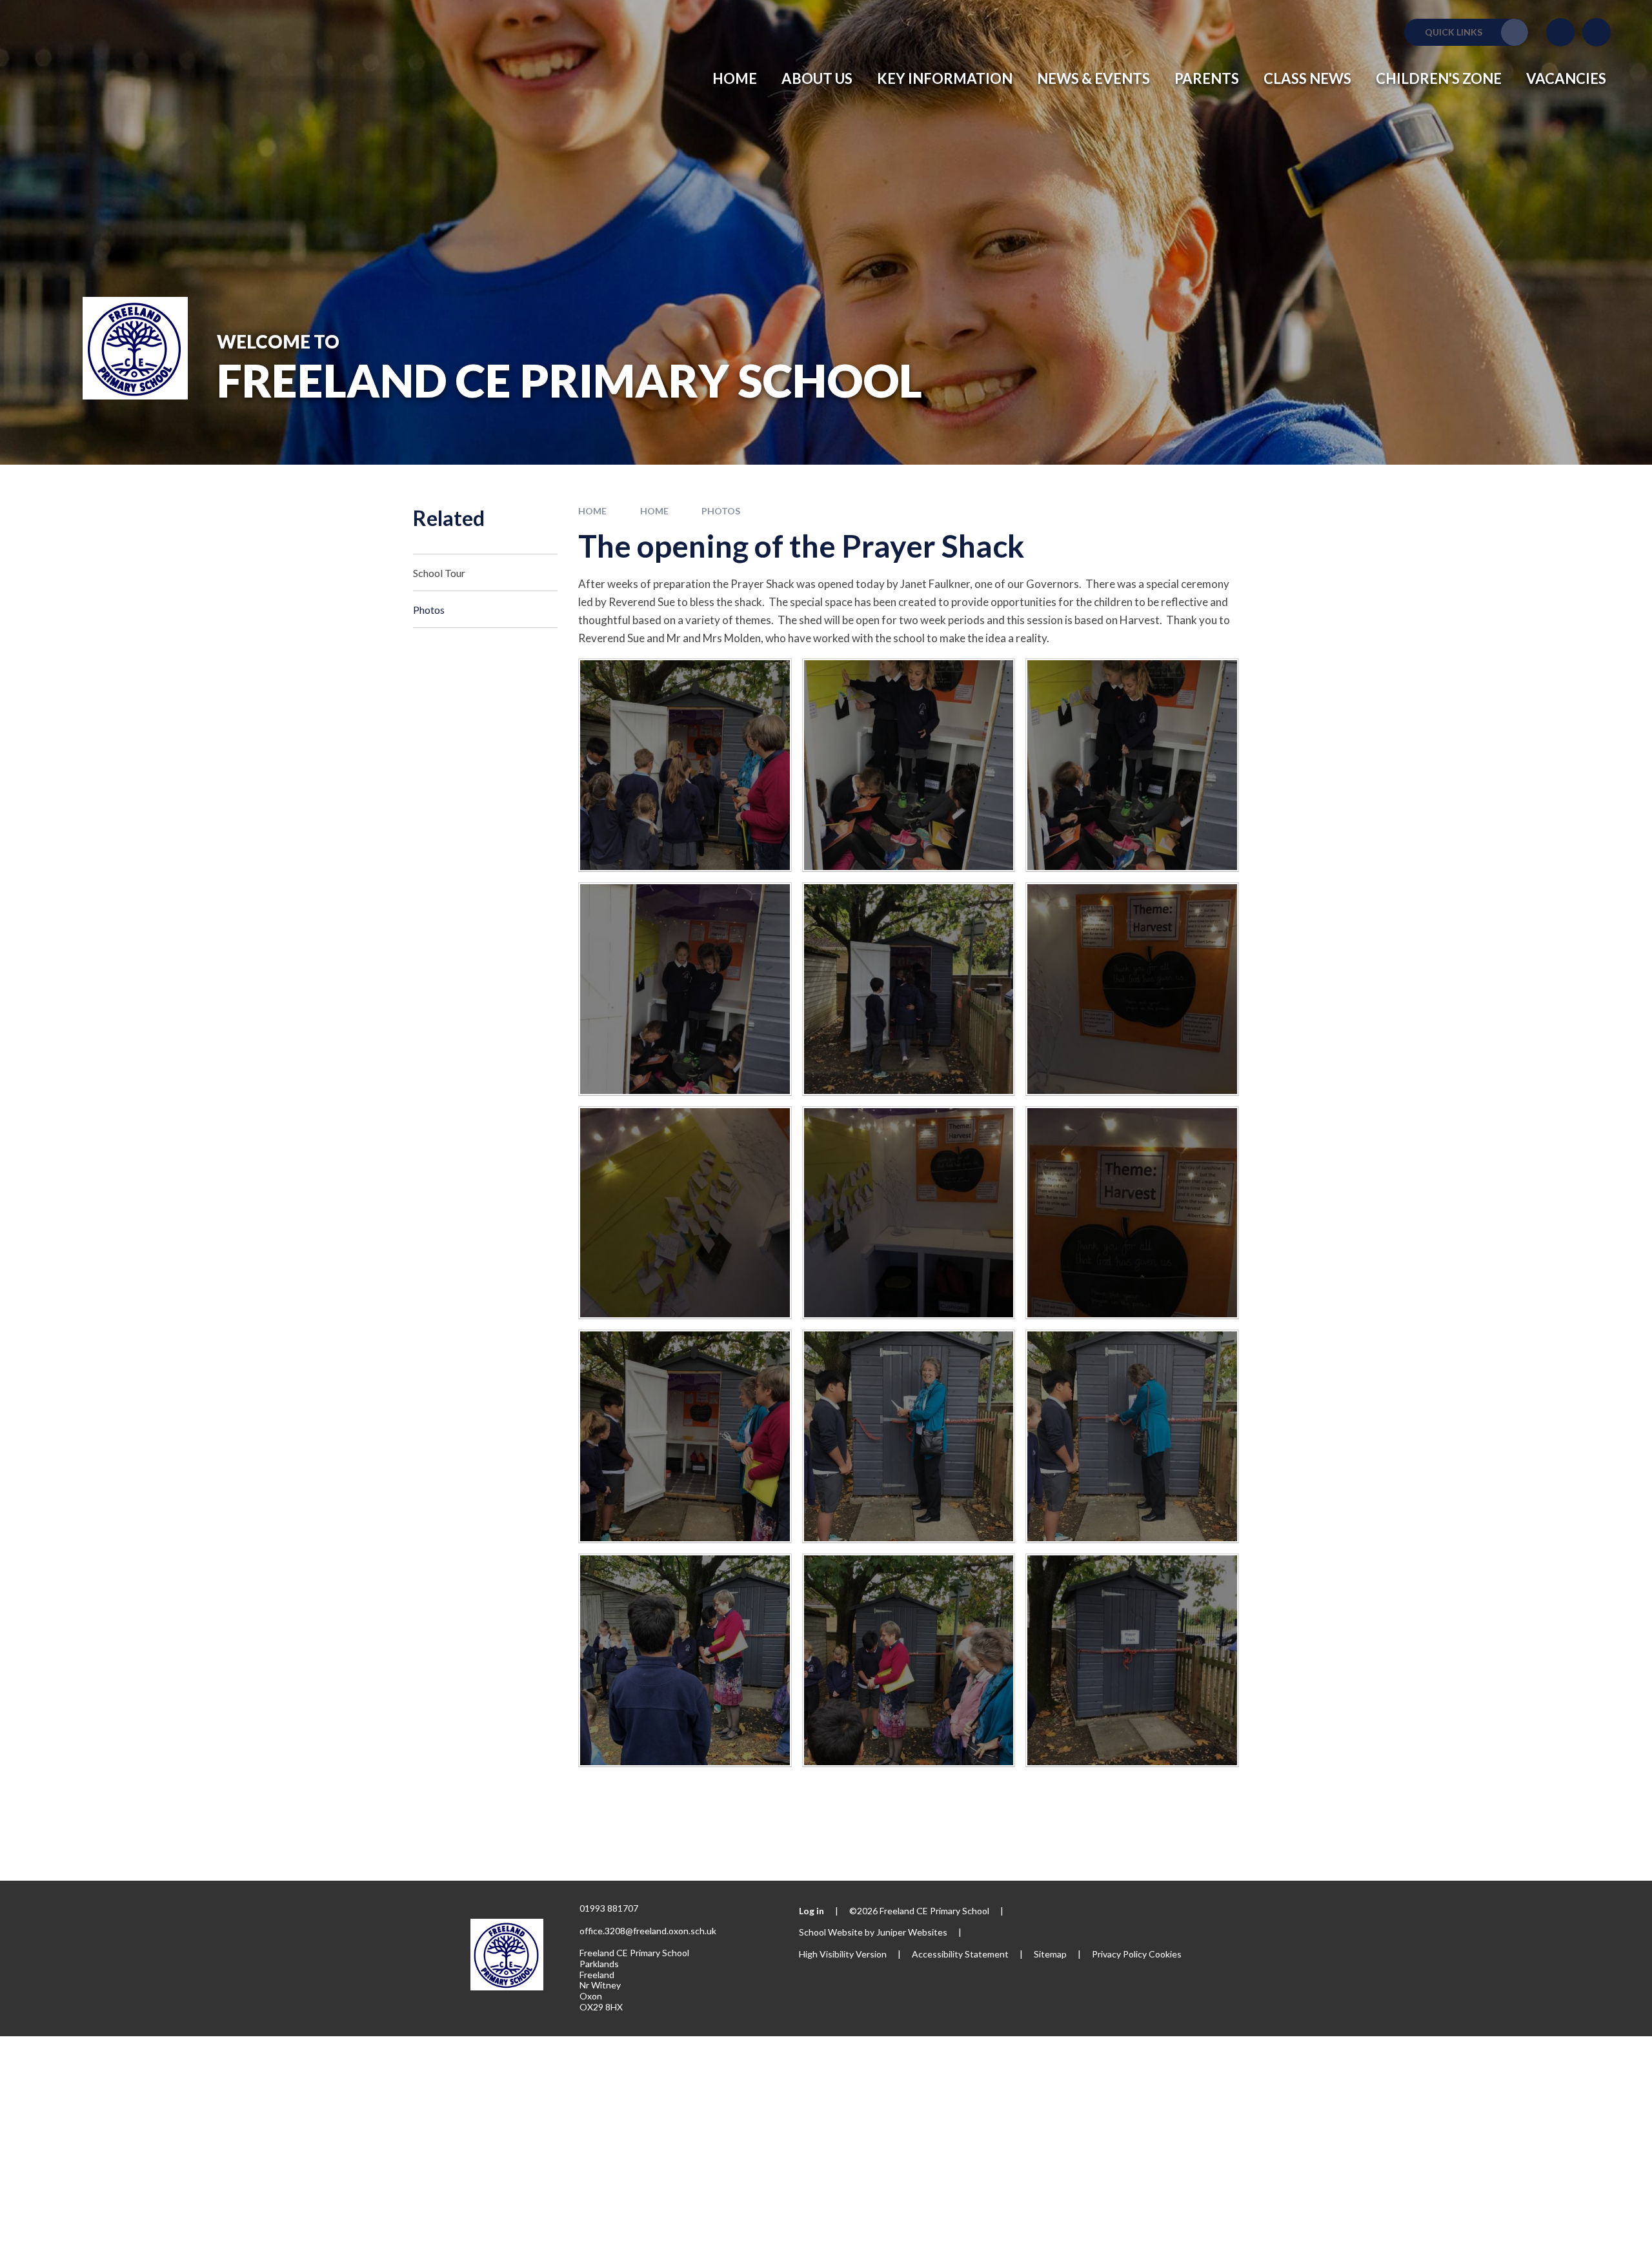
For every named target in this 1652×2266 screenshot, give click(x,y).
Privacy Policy (1119, 1954)
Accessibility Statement (960, 1954)
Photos (721, 511)
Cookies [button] (1165, 1954)
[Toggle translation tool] (1560, 32)
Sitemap (1050, 1954)
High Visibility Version (843, 1954)
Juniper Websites (912, 1932)
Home (592, 511)
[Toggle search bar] (1597, 32)
